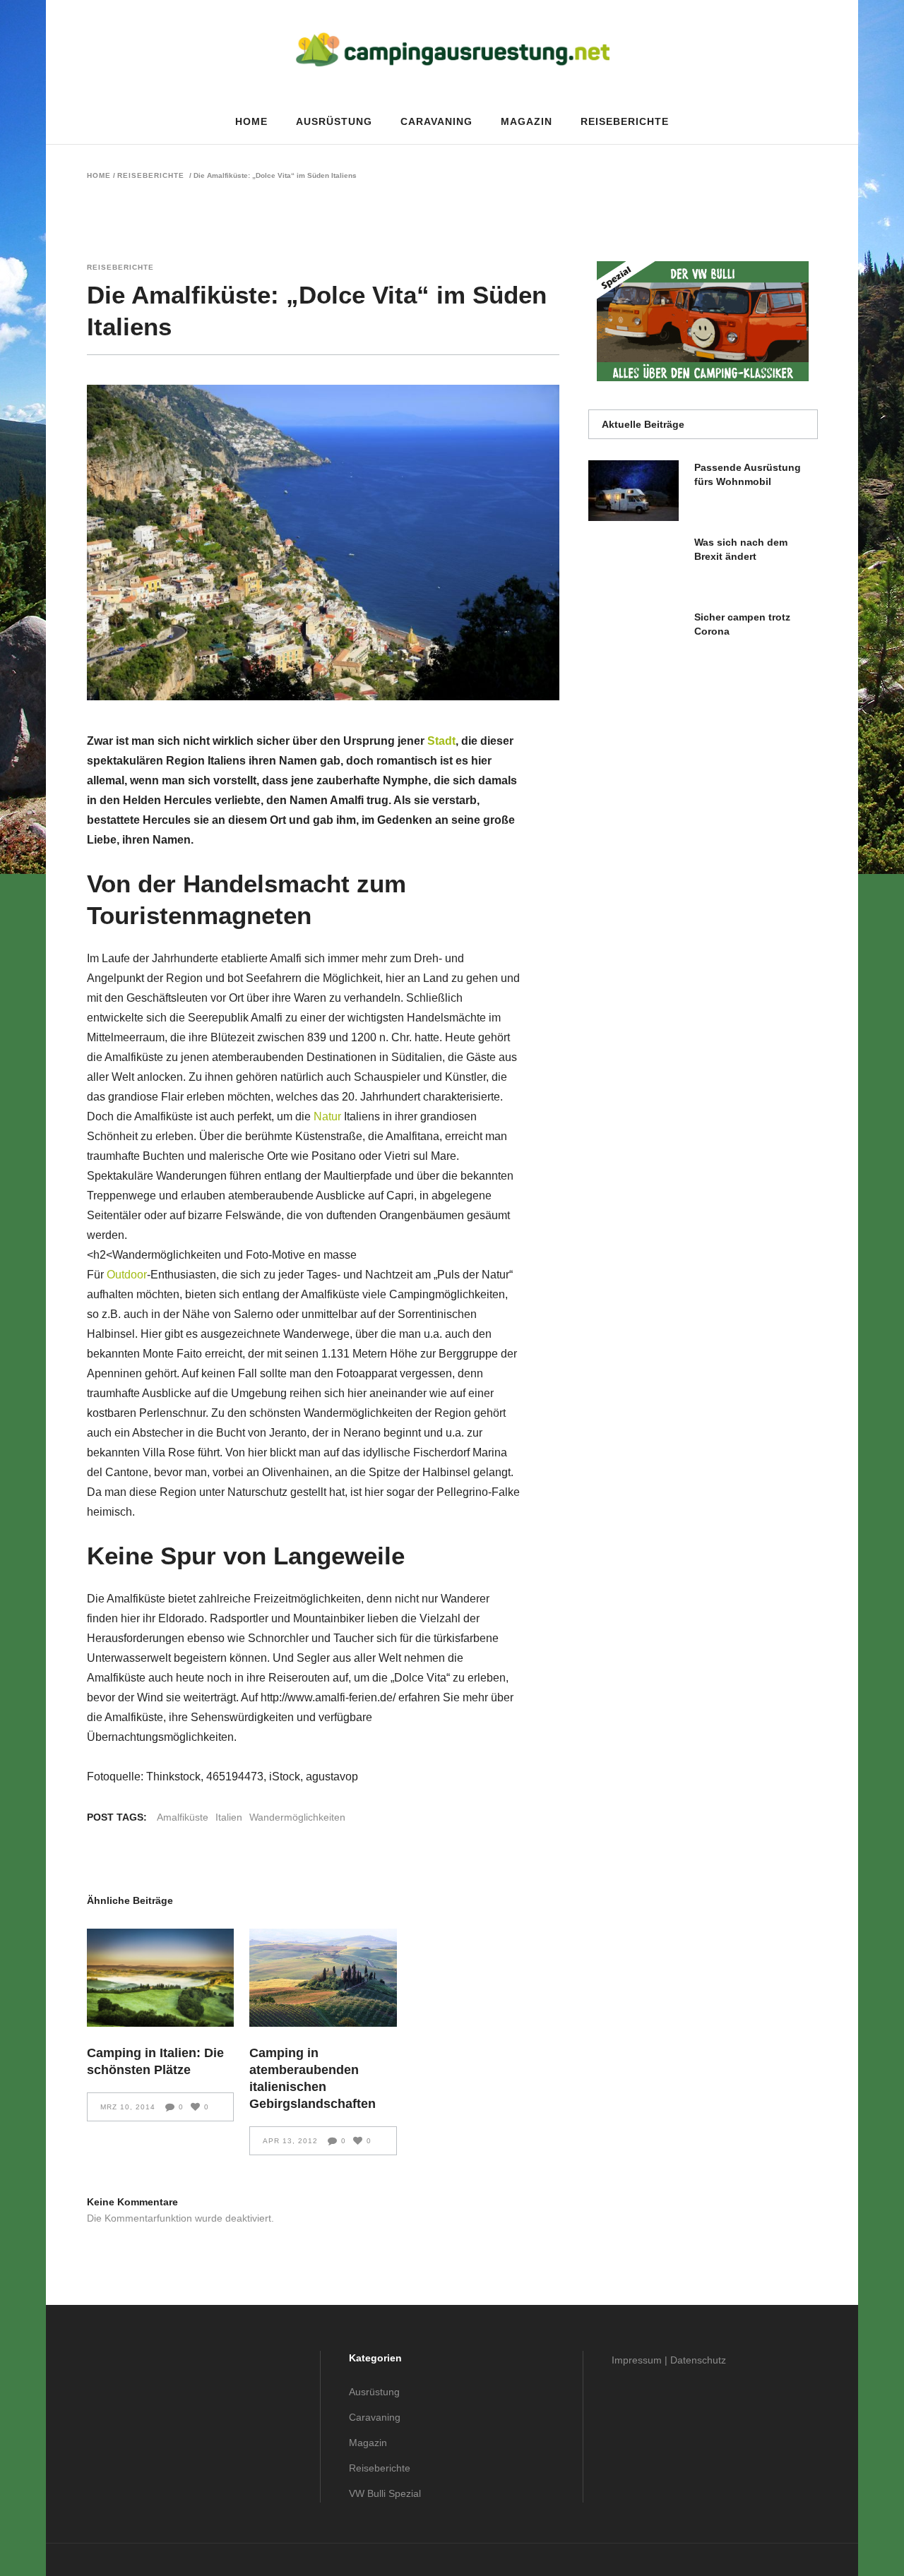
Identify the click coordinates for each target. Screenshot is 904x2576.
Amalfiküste (183, 1817)
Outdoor (127, 1275)
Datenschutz (698, 2360)
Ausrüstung (374, 2392)
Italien (229, 1817)
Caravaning (375, 2417)
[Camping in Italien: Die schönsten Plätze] (161, 1978)
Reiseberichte (151, 176)
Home (99, 176)
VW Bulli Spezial (385, 2493)
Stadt (441, 741)
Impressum (637, 2360)
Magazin (368, 2443)
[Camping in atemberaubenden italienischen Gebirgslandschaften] (323, 1978)
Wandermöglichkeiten (297, 1817)
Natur (327, 1116)
